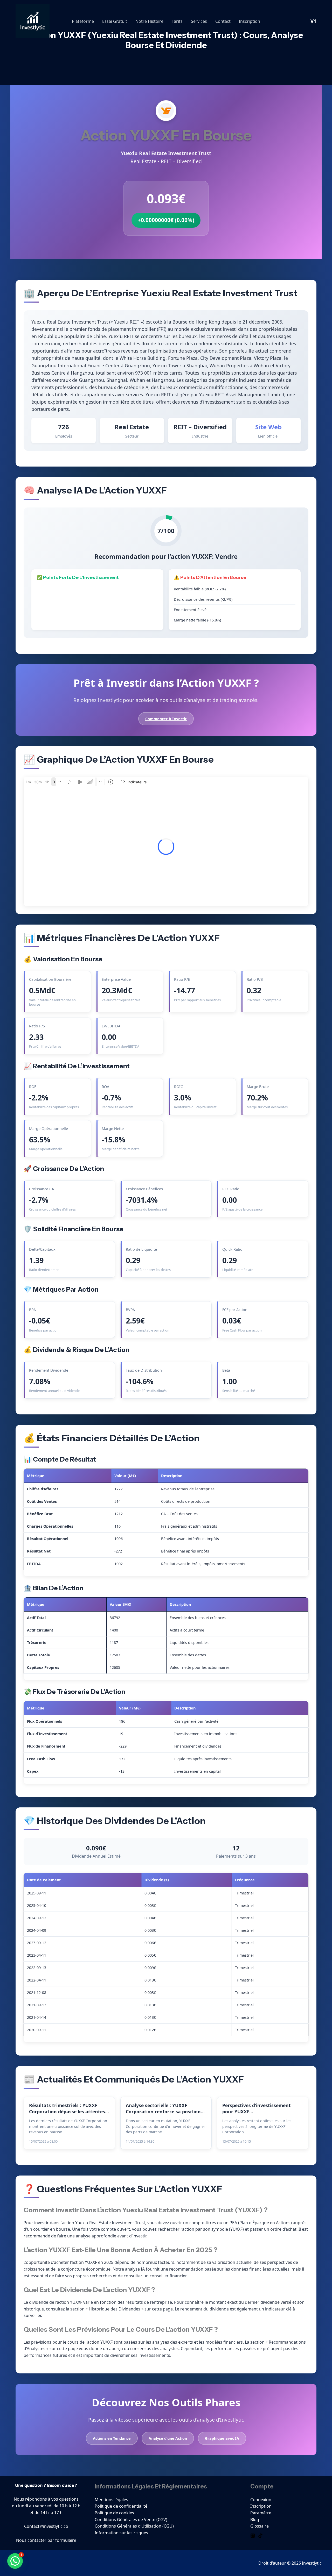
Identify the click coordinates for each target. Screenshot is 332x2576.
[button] (15, 2561)
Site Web (268, 427)
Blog (255, 2520)
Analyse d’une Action (168, 2438)
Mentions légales (111, 2500)
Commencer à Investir (166, 719)
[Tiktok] (260, 2536)
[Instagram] (253, 2536)
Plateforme (83, 21)
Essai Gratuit (115, 21)
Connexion (261, 2500)
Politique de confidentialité (121, 2506)
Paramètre (261, 2513)
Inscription (250, 21)
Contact (223, 21)
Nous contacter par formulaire (46, 2540)
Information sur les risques (121, 2533)
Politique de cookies (114, 2513)
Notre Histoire (149, 21)
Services (199, 21)
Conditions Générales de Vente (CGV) (131, 2520)
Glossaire (260, 2526)
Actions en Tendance (112, 2438)
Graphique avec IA (222, 2438)
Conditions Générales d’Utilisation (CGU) (134, 2526)
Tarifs (177, 21)
